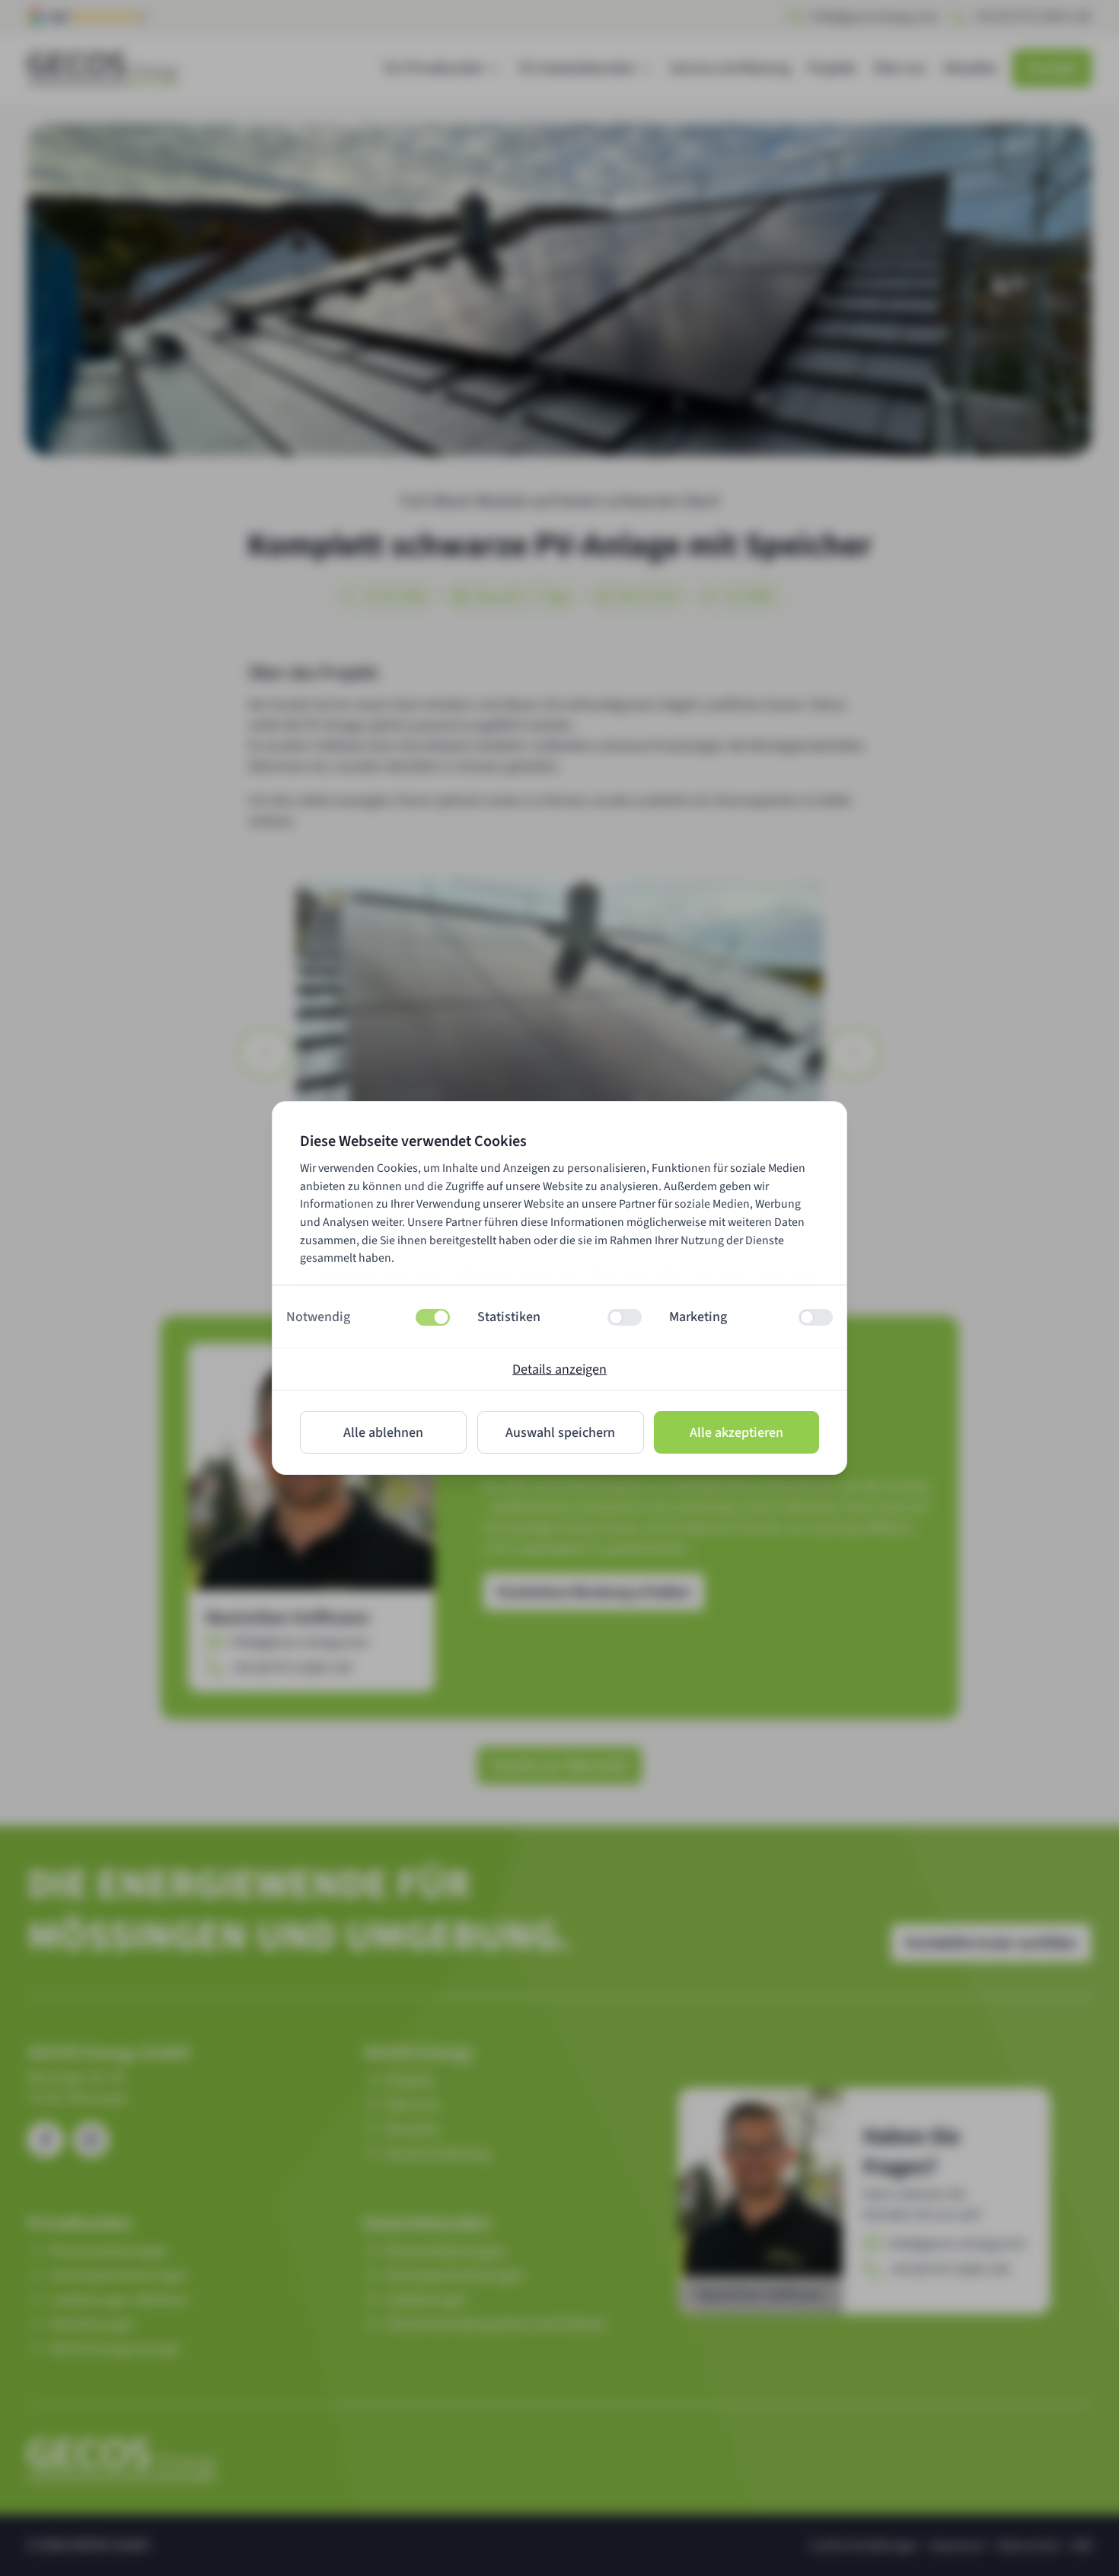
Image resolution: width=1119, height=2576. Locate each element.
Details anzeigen (559, 1369)
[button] (368, 1317)
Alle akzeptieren (736, 1433)
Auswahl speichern (560, 1433)
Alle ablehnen (383, 1433)
